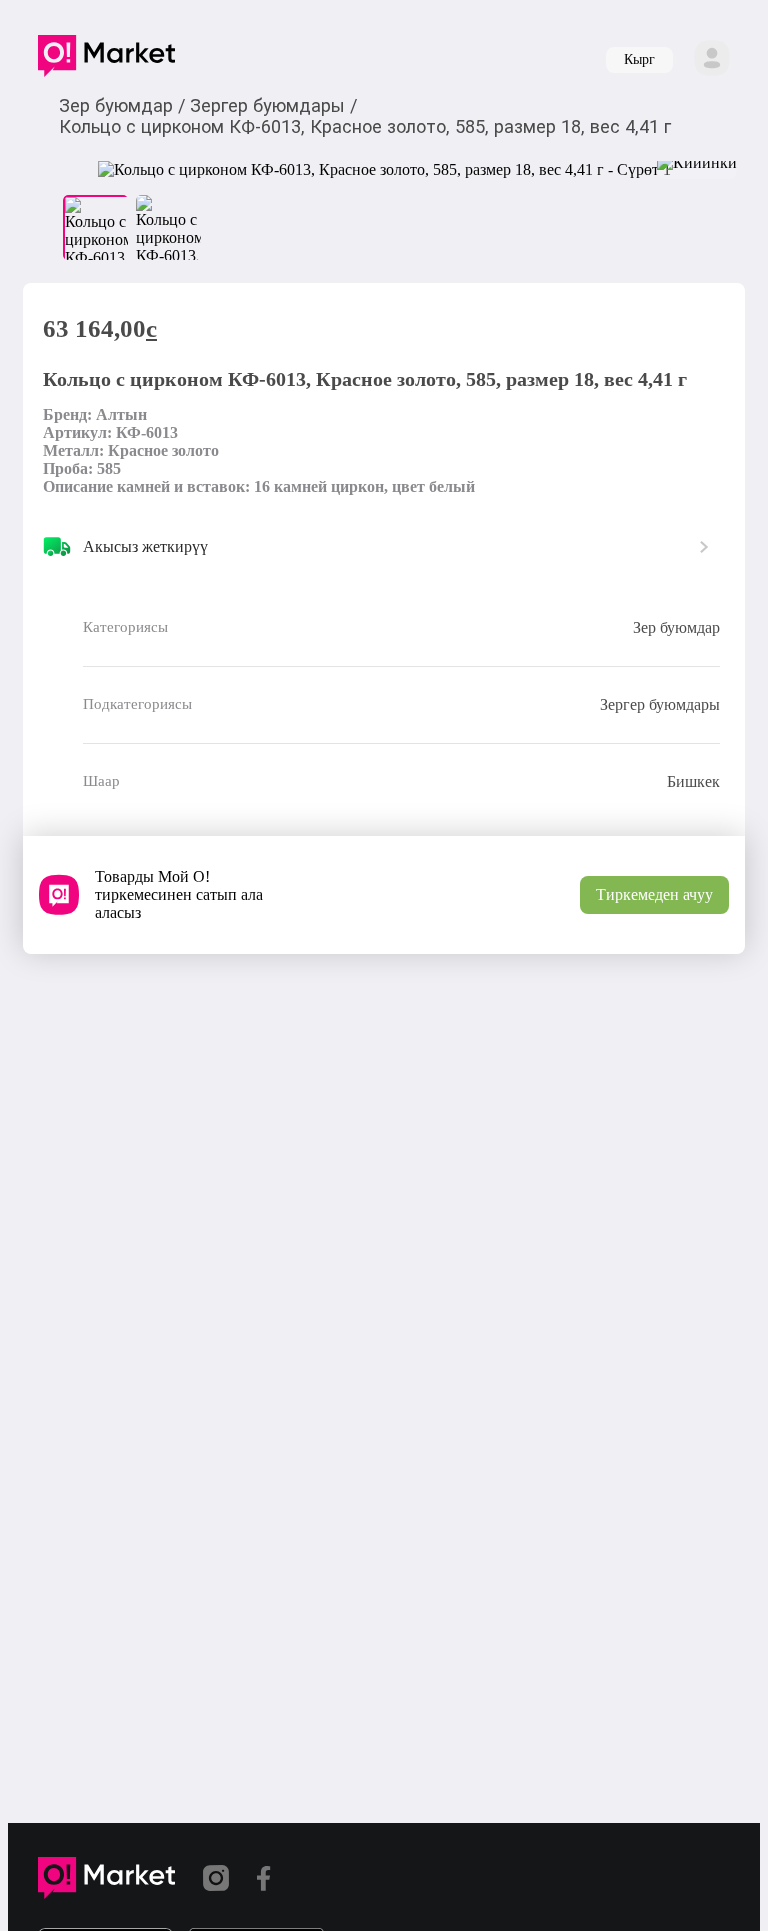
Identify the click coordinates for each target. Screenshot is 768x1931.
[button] (106, 60)
